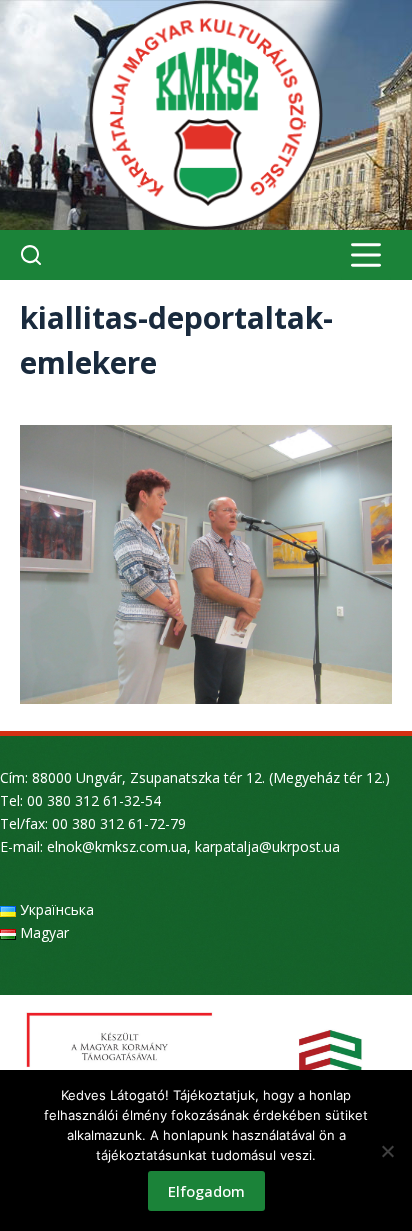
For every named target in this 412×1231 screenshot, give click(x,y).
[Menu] (366, 255)
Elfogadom (206, 1191)
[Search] (31, 255)
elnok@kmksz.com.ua (117, 846)
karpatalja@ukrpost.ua (267, 846)
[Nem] (387, 1151)
